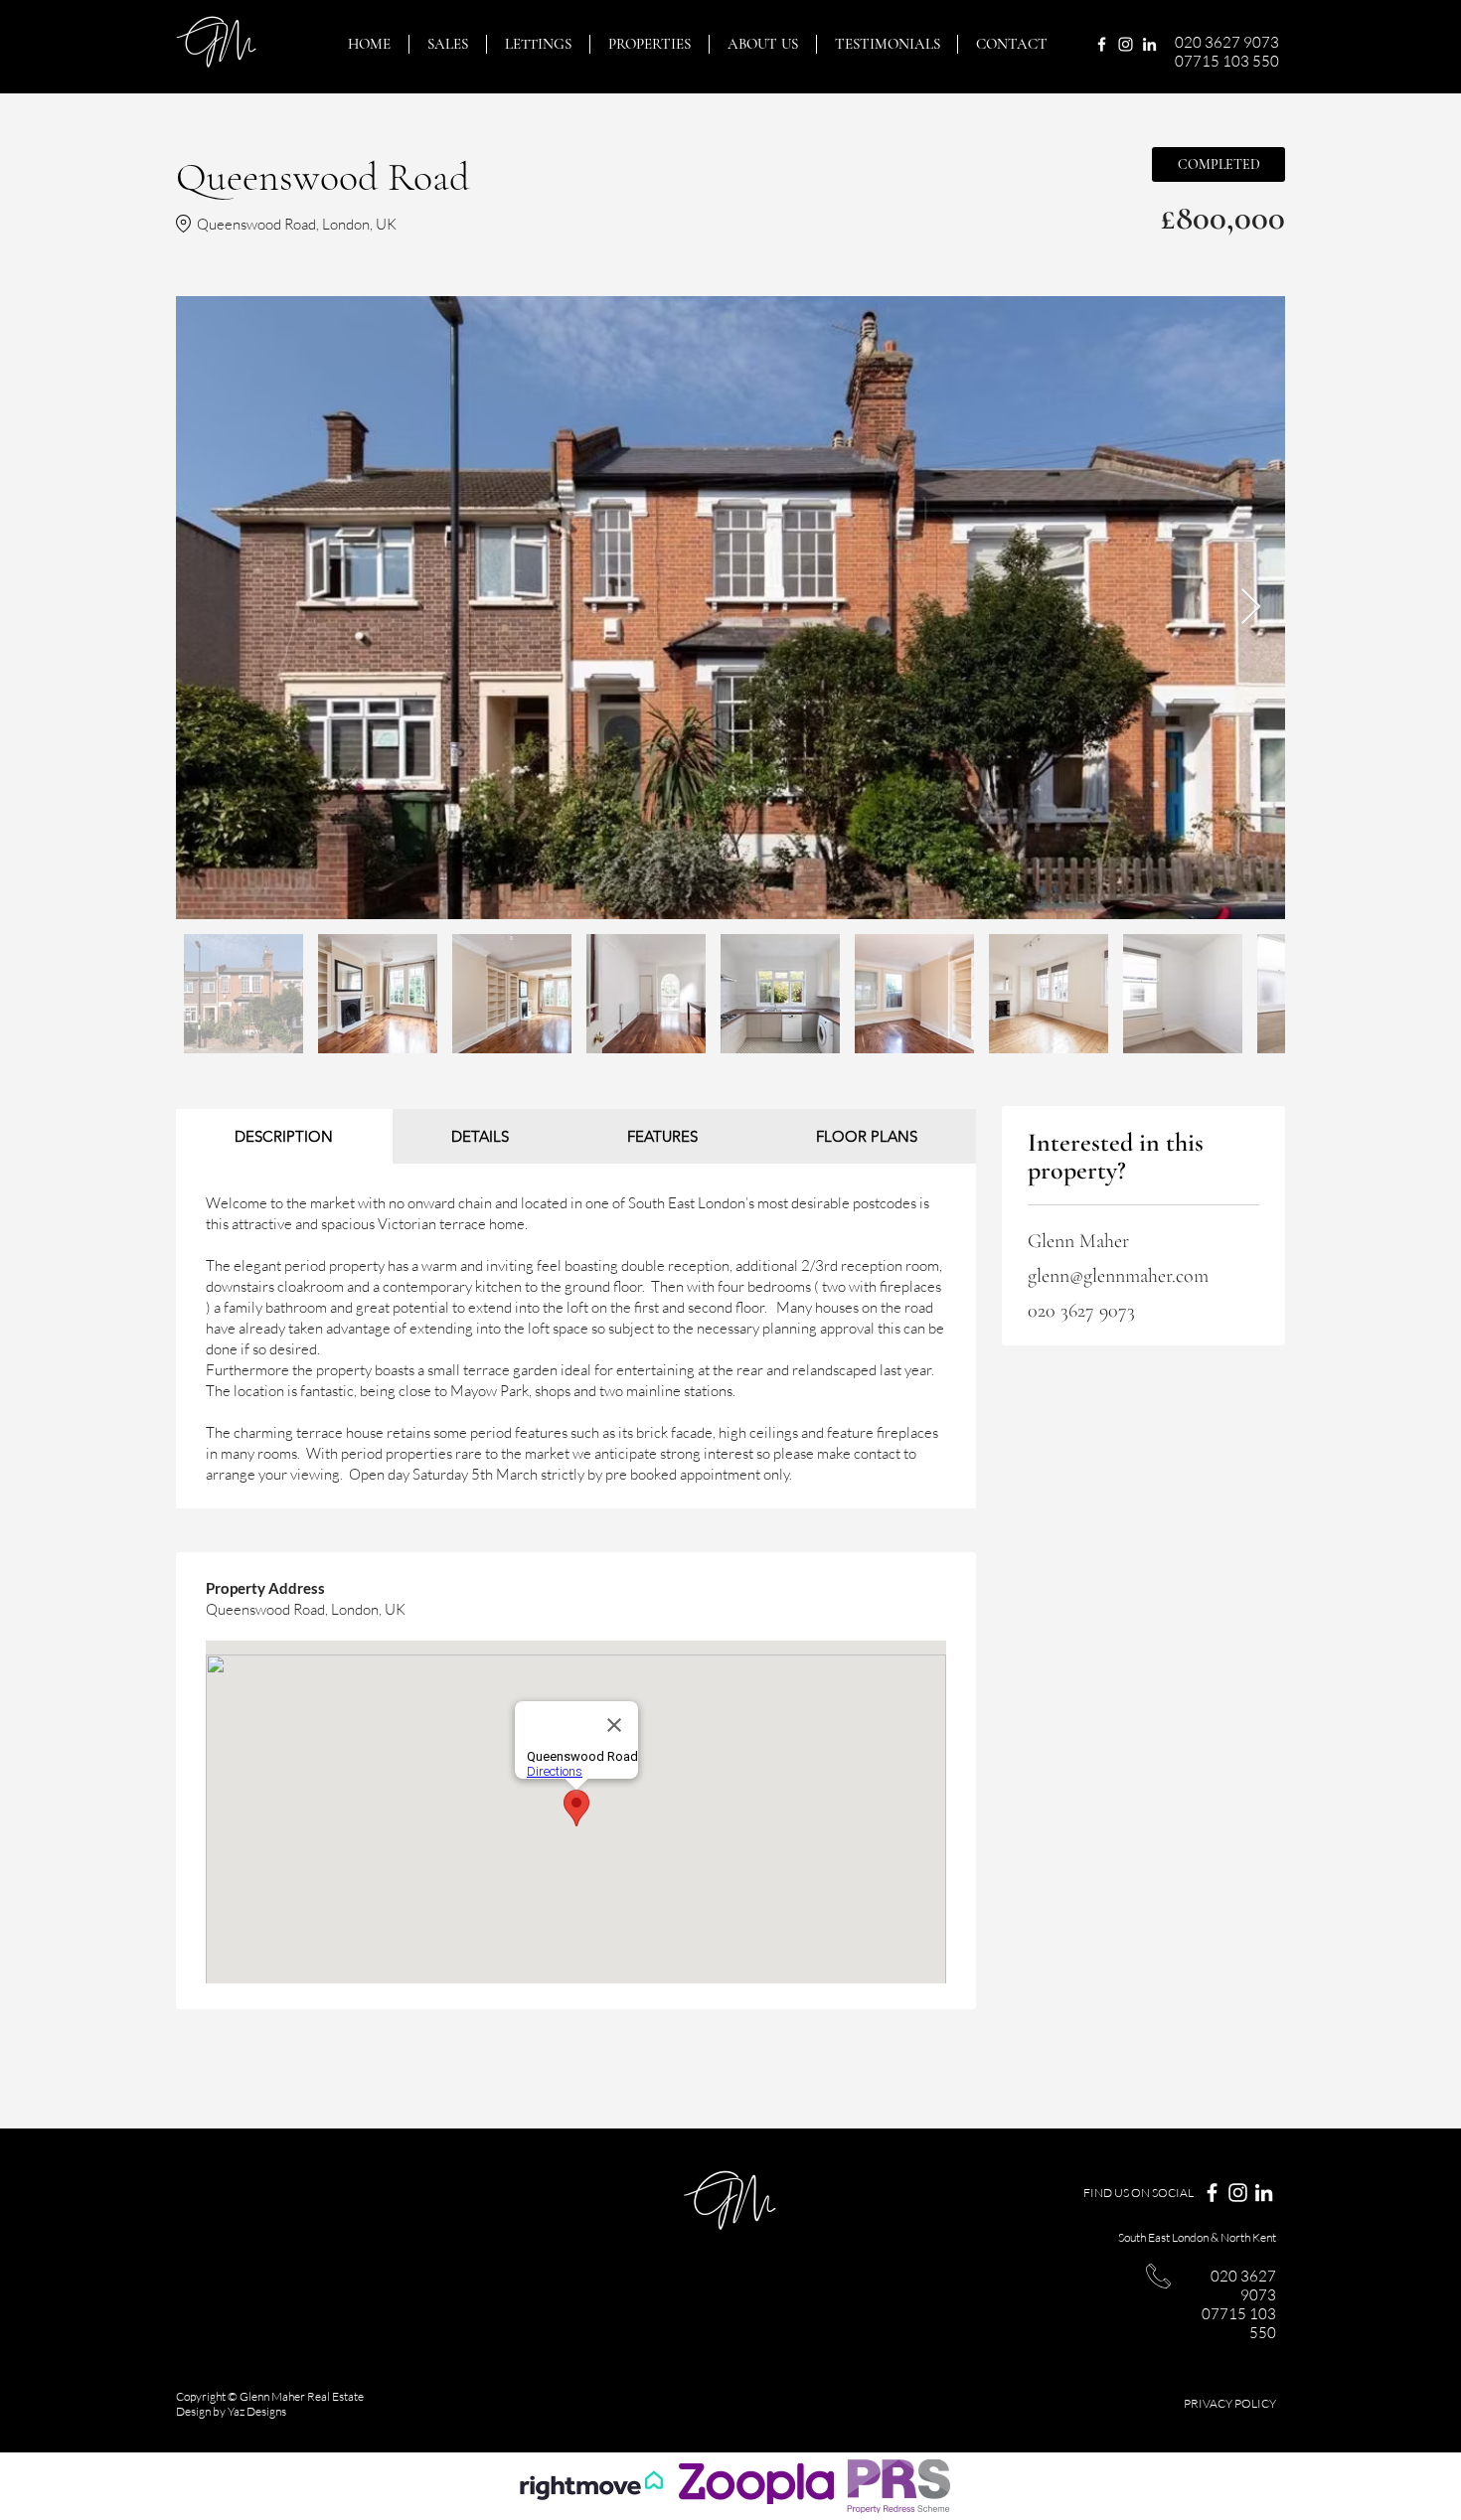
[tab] (284, 1136)
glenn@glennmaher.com (1118, 1276)
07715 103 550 (1227, 61)
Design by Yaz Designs (231, 2411)
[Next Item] (1251, 608)
